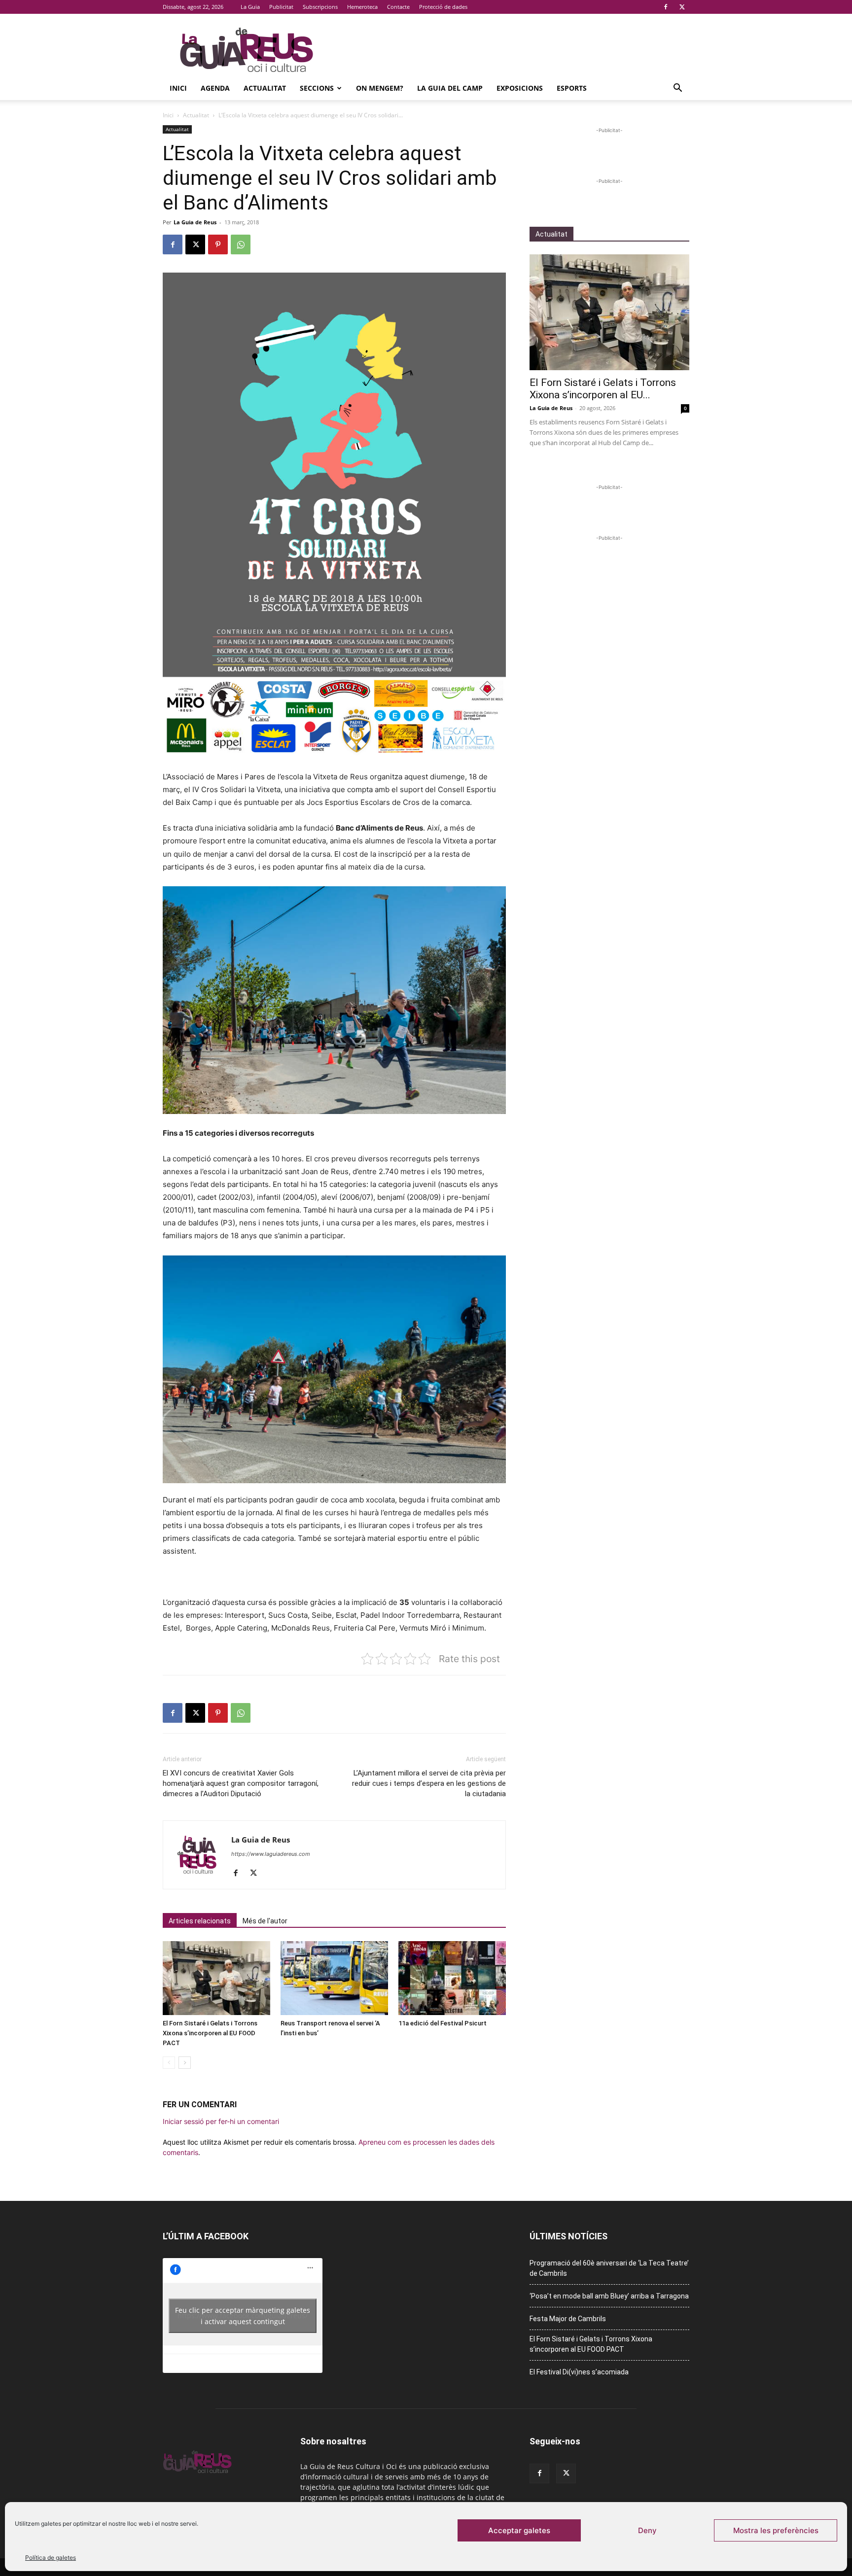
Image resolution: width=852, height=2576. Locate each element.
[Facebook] (666, 7)
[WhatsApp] (241, 244)
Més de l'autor (265, 1921)
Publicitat (281, 7)
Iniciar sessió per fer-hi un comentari (221, 2121)
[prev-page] (169, 2063)
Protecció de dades (443, 7)
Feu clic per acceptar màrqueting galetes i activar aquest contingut (243, 2316)
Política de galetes (51, 2558)
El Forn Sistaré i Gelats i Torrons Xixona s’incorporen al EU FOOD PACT (210, 2033)
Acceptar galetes (519, 2530)
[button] (677, 89)
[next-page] (185, 2063)
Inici (178, 88)
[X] (682, 7)
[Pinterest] (218, 244)
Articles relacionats (200, 1921)
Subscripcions (320, 7)
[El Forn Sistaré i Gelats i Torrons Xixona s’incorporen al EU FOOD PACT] (216, 1978)
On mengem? (380, 88)
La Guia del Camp (450, 88)
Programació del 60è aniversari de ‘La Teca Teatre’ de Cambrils (609, 2268)
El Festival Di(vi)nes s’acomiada (579, 2372)
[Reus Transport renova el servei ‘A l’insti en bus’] (334, 1978)
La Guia (250, 7)
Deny (647, 2530)
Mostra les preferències (776, 2530)
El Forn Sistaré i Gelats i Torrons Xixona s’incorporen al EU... (603, 389)
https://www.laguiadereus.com (271, 1854)
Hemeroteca (362, 7)
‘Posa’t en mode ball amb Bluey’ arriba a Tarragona (609, 2296)
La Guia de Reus (195, 222)
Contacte (398, 7)
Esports (572, 88)
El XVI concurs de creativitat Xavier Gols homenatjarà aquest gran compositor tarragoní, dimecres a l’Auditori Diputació (241, 1783)
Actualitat (265, 88)
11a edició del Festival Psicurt (443, 2023)
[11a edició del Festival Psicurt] (452, 1978)
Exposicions (520, 88)
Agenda (215, 88)
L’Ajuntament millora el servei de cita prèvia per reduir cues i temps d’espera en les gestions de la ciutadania (429, 1783)
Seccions (317, 88)
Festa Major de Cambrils (568, 2319)
